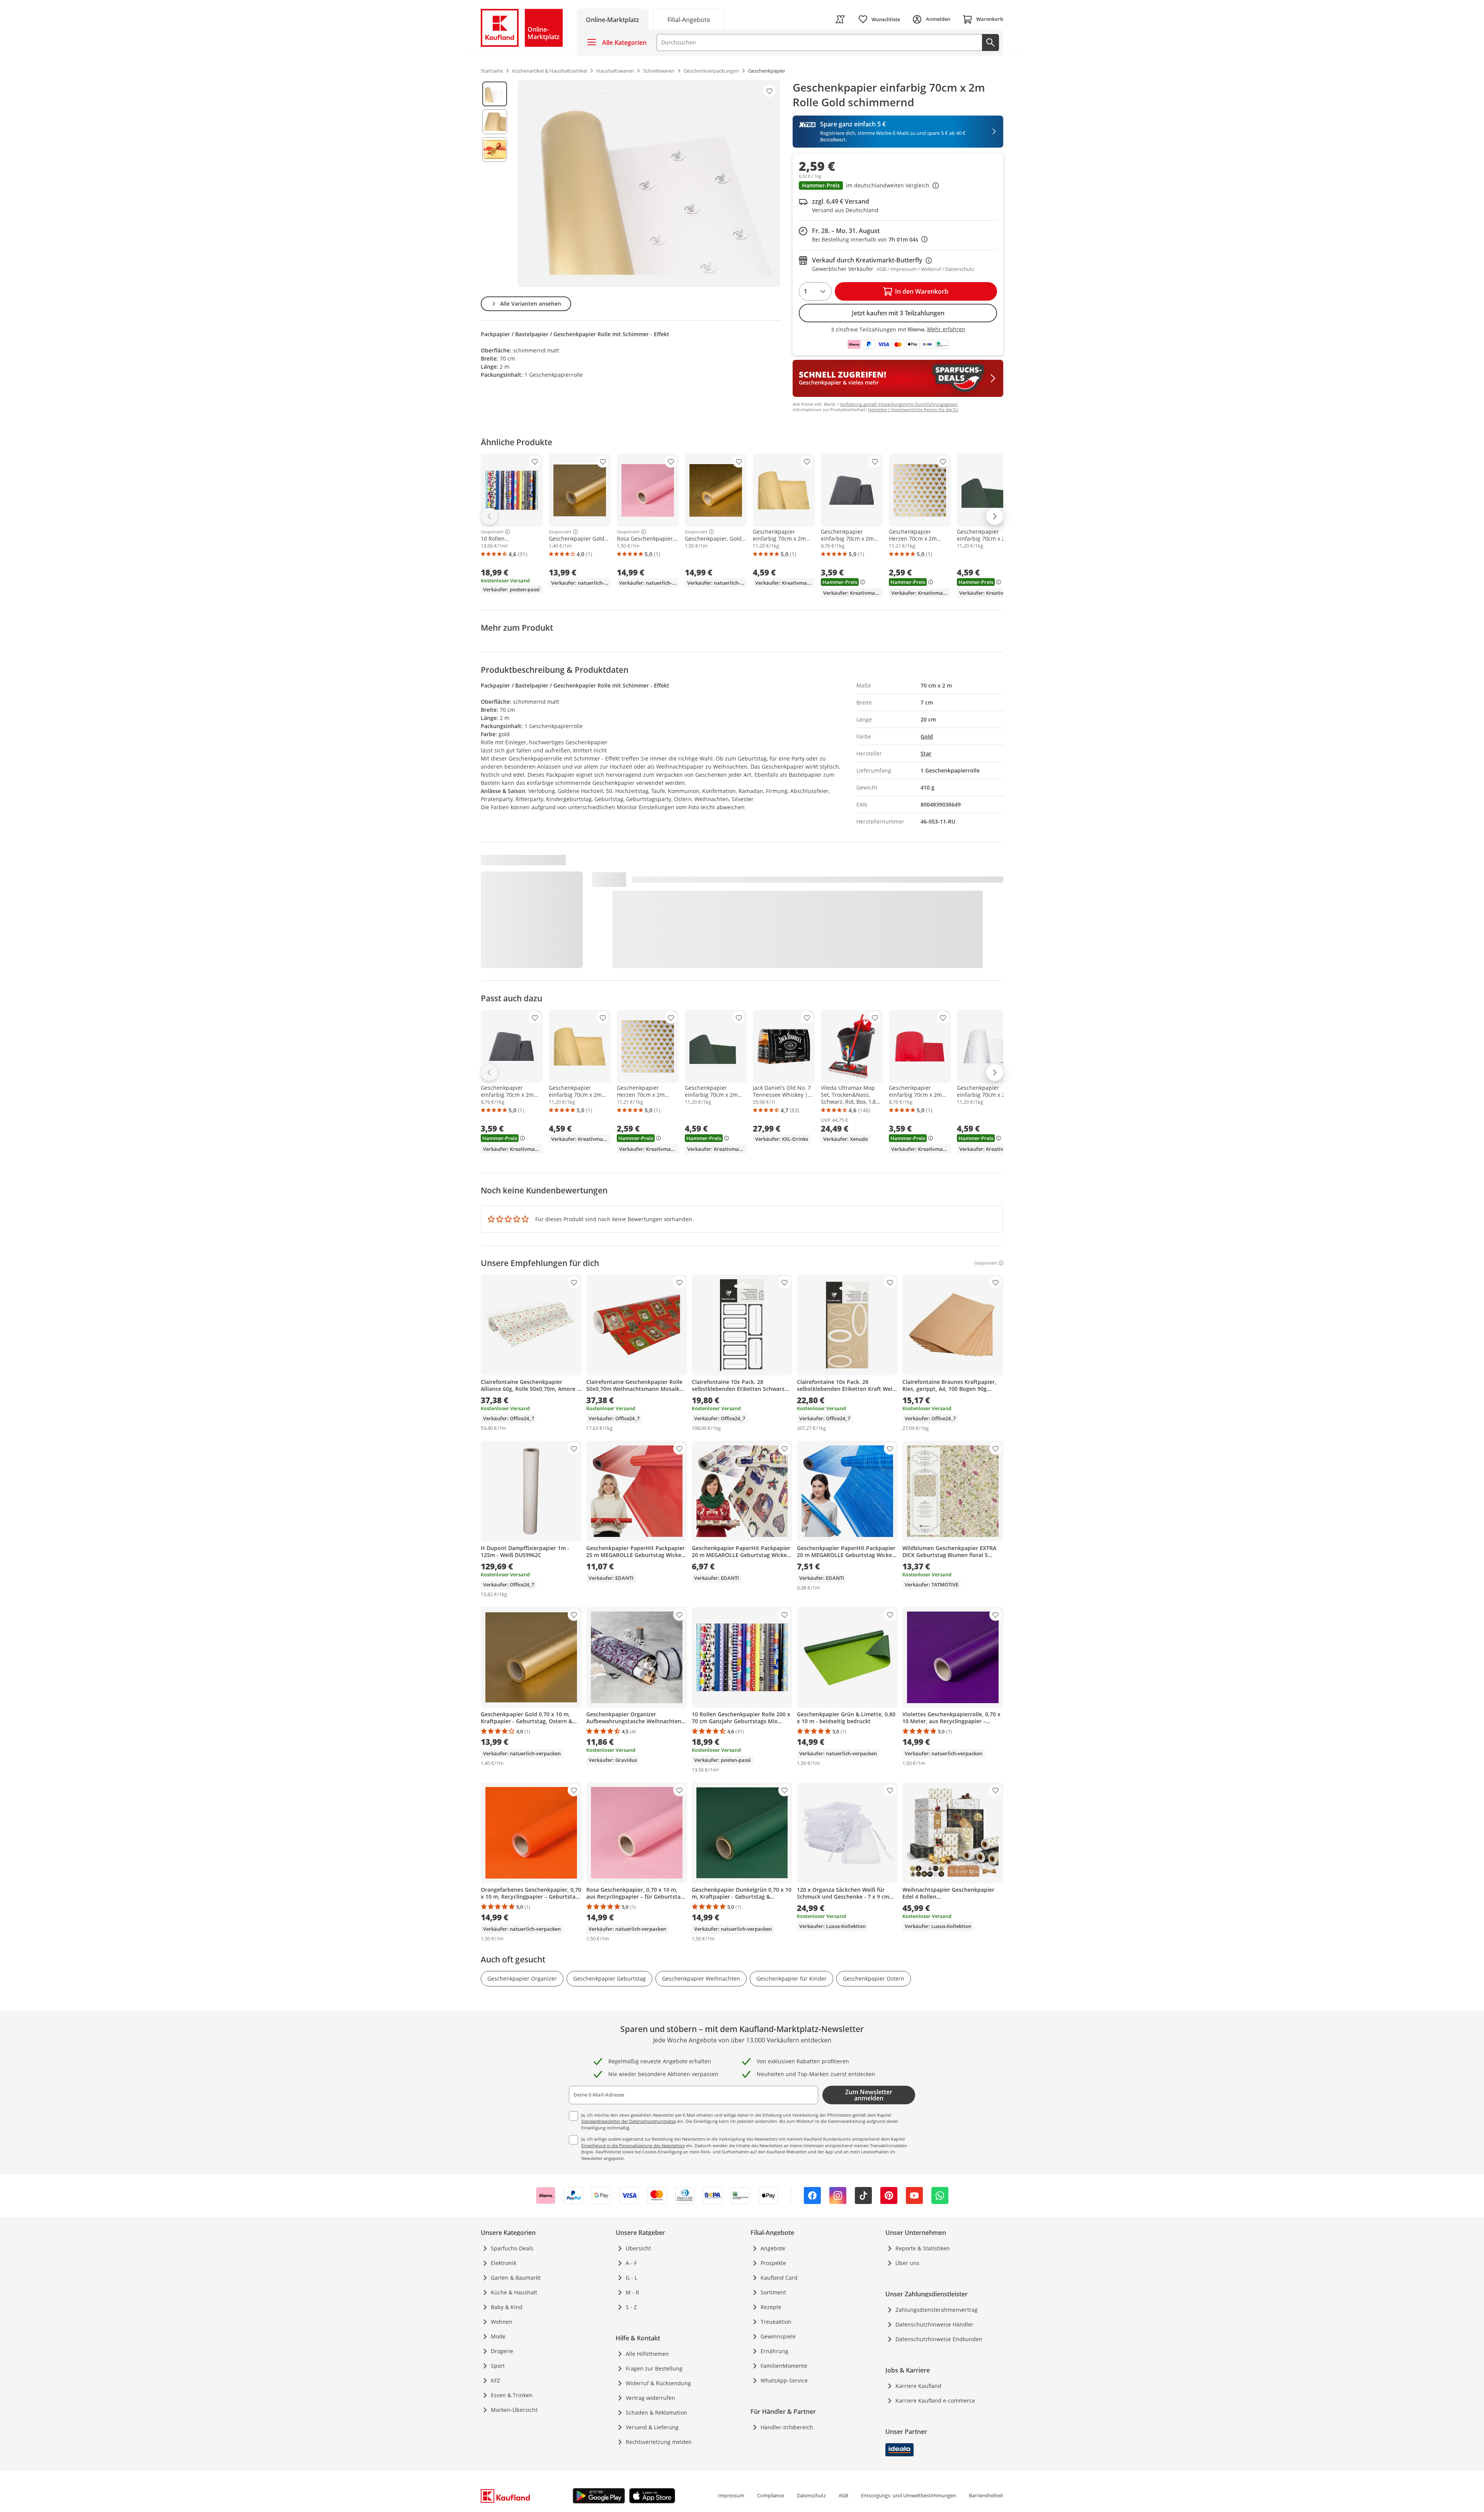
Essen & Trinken (512, 2395)
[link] (689, 19)
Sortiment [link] (773, 2292)
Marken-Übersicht (514, 2410)
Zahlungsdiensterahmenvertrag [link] (937, 2310)
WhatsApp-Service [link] (784, 2380)
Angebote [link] (773, 2248)
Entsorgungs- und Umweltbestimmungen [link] (909, 2495)
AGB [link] (843, 2495)
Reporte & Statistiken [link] (923, 2248)
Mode (498, 2336)
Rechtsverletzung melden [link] (659, 2442)
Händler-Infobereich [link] (787, 2427)
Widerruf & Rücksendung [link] (658, 2383)
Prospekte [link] (773, 2263)
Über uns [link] (907, 2263)
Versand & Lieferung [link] (652, 2427)
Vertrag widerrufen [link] (650, 2398)
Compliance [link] (771, 2495)
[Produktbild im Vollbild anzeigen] (649, 184)
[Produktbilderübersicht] (495, 184)
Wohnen (502, 2322)
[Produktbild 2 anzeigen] (495, 122)
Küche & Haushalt (514, 2292)
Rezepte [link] (771, 2307)
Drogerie (502, 2351)
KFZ (495, 2380)
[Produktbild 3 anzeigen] (495, 150)
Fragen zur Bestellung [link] (654, 2368)
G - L (631, 2278)
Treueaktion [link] (776, 2322)
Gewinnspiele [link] (778, 2336)
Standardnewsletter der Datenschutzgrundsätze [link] (629, 2121)
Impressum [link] (731, 2495)
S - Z (631, 2307)
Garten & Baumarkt (516, 2278)
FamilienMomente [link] (784, 2366)
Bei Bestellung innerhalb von (870, 239)
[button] (898, 186)
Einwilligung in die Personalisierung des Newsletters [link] (633, 2145)
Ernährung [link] (774, 2351)
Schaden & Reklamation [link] (656, 2412)
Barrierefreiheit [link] (986, 2495)
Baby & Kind (507, 2307)
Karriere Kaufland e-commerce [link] (935, 2401)
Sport (498, 2366)
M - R (632, 2292)
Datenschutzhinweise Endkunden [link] (939, 2339)
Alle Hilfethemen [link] (647, 2354)
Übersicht (638, 2248)
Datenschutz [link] (811, 2495)
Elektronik (504, 2263)
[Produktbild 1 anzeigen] (495, 94)
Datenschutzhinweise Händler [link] (934, 2324)
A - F (631, 2263)
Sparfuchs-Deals (512, 2248)
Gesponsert (492, 532)
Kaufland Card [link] (779, 2278)
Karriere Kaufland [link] (918, 2386)
